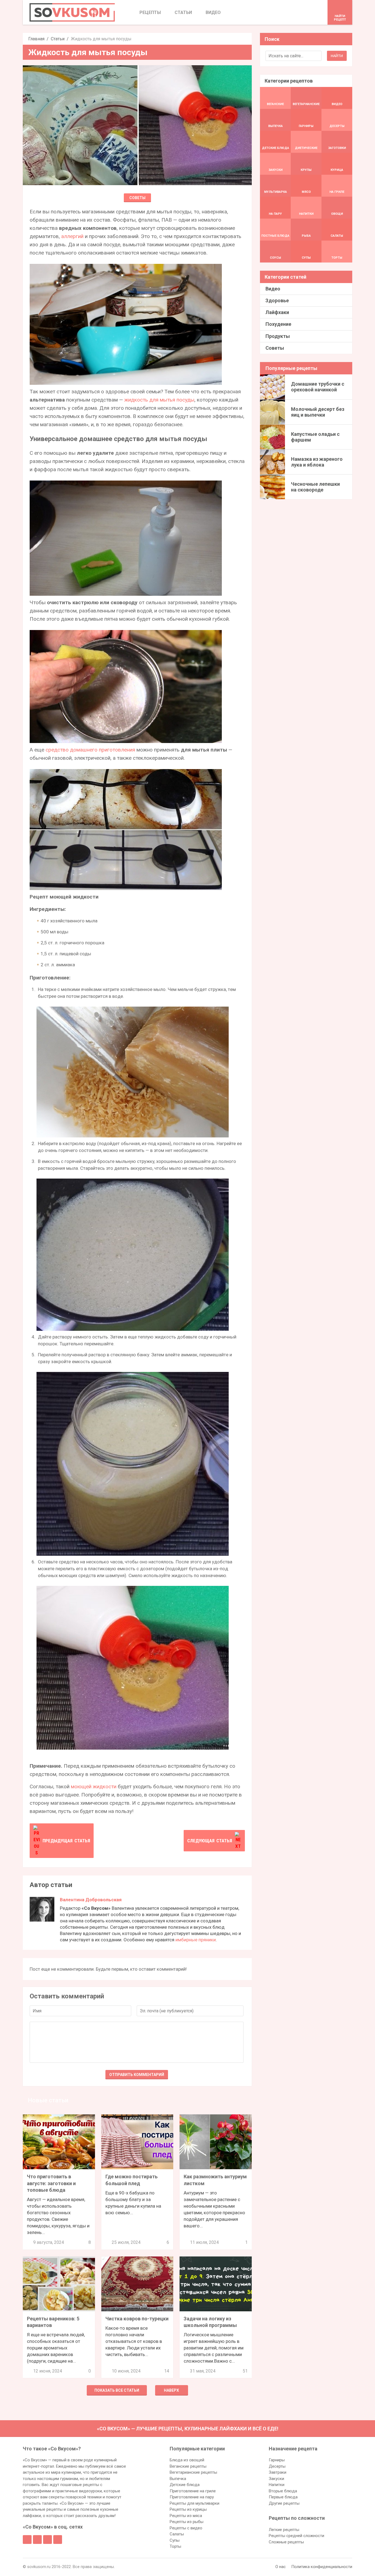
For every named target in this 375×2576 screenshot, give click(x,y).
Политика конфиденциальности (322, 2567)
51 (245, 2371)
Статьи (58, 39)
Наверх (171, 2390)
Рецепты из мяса (186, 2516)
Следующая (210, 1841)
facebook (27, 2540)
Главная (36, 39)
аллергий (72, 236)
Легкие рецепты (284, 2530)
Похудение (278, 324)
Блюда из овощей (187, 2460)
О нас (281, 2567)
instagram (47, 2540)
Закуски (276, 2479)
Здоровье (277, 300)
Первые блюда (283, 2497)
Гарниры (277, 2460)
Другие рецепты (284, 2503)
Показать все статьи (117, 2390)
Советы (137, 198)
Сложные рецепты (286, 2542)
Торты (175, 2546)
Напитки (277, 2485)
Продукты (278, 336)
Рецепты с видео (186, 2528)
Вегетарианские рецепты (193, 2472)
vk (37, 2540)
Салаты (177, 2534)
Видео (273, 289)
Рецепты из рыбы (187, 2522)
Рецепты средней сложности (296, 2536)
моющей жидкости (94, 1786)
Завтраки (278, 2472)
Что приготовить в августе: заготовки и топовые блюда (51, 2183)
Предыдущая (66, 1841)
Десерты (277, 2466)
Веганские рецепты (188, 2466)
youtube (58, 2540)
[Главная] (72, 12)
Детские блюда (185, 2485)
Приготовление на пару (192, 2497)
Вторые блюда (283, 2491)
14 (167, 2371)
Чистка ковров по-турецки (137, 2319)
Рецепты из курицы (188, 2509)
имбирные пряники (196, 1940)
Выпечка (178, 2479)
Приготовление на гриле (193, 2491)
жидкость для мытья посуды (159, 400)
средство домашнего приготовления (90, 750)
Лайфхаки (277, 312)
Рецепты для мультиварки (195, 2503)
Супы (175, 2540)
